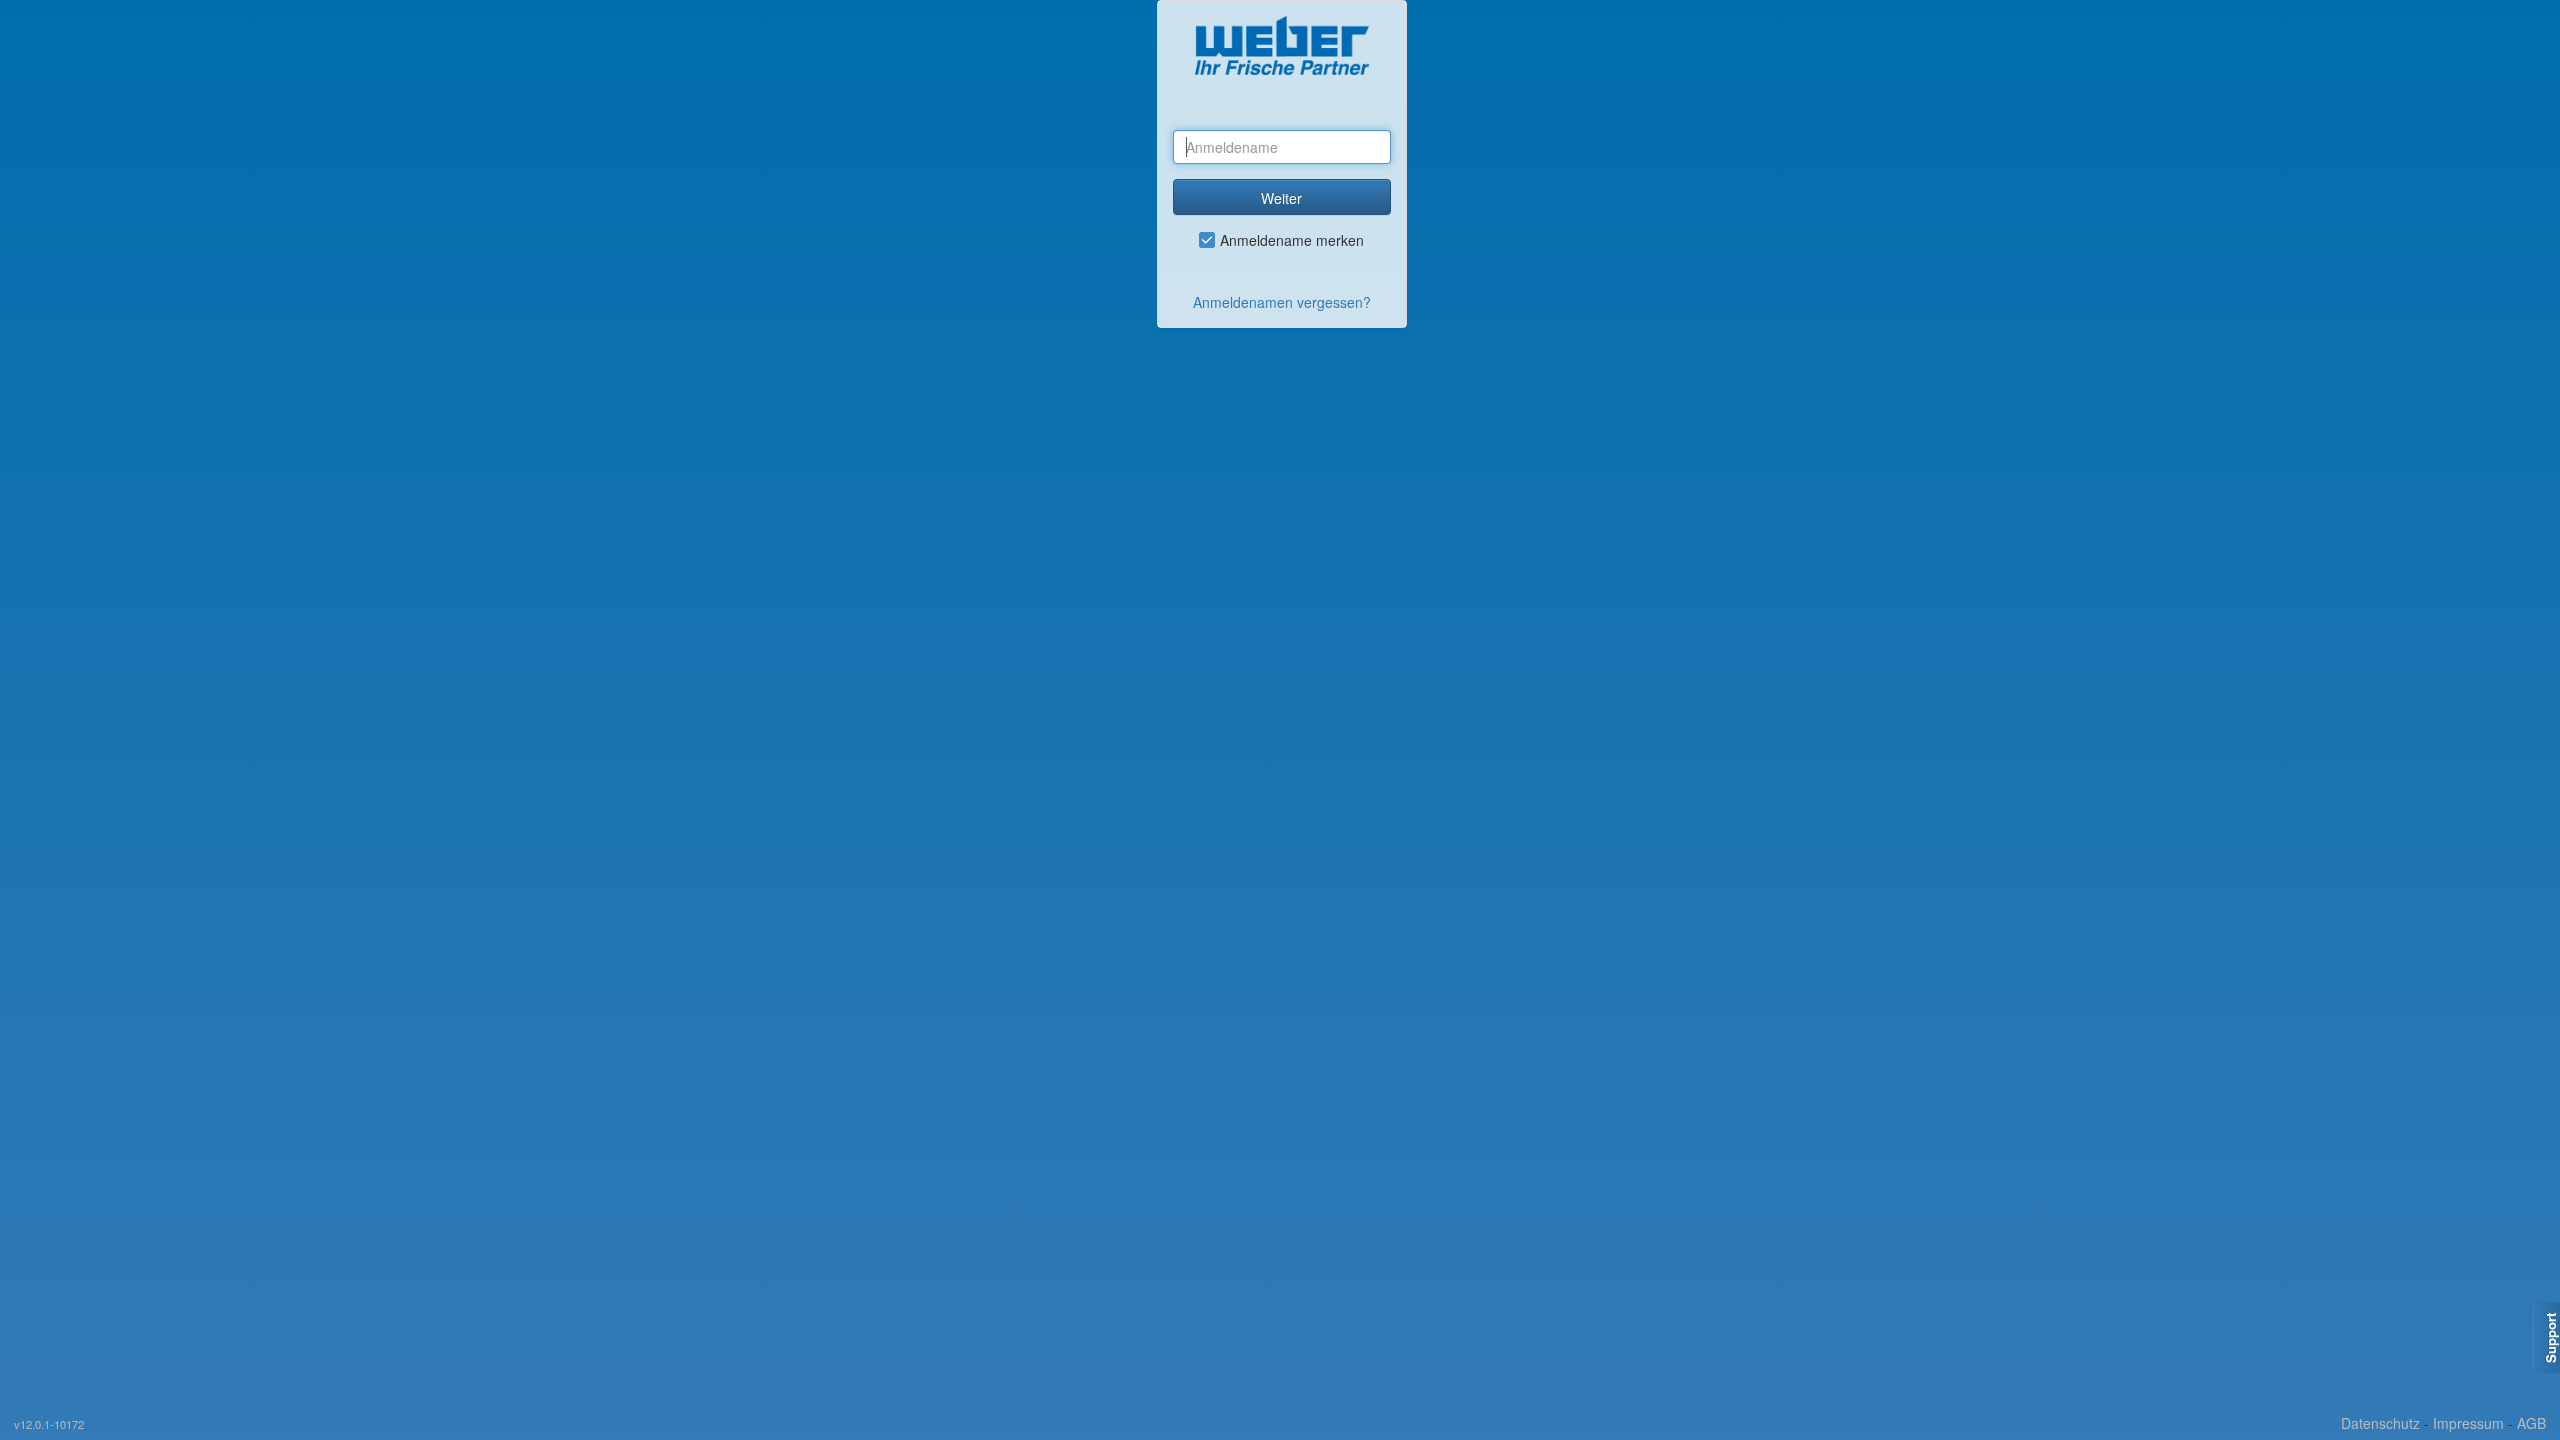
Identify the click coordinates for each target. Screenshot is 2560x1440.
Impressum (2468, 1423)
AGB (2531, 1423)
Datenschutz (2380, 1423)
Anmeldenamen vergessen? (1282, 302)
